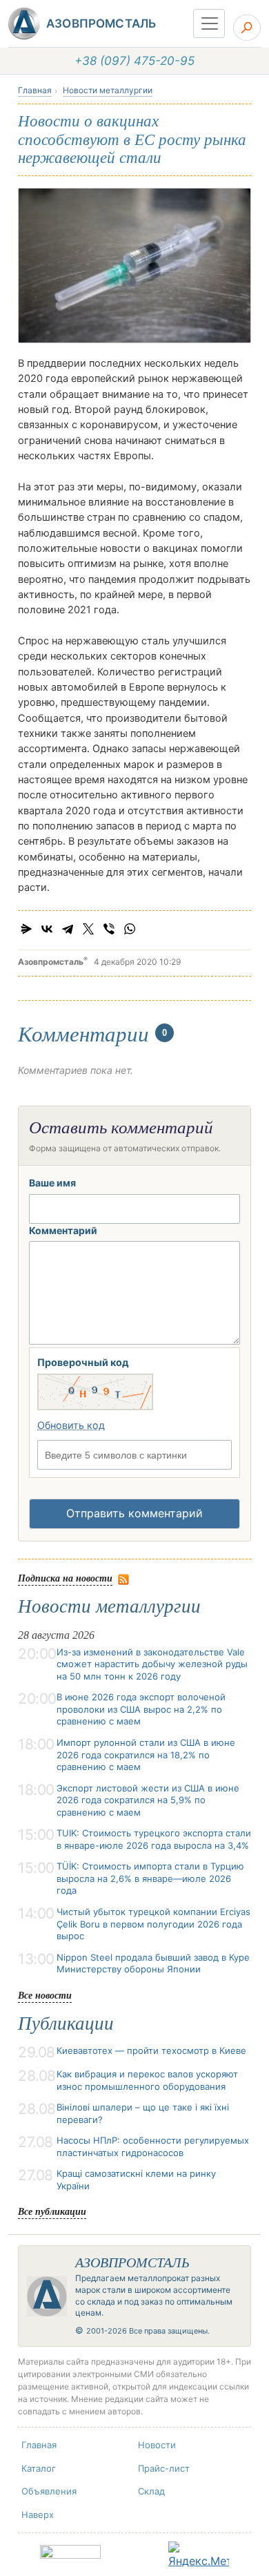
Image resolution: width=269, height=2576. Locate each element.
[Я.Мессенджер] (26, 929)
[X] (88, 929)
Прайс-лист (164, 2468)
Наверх (38, 2515)
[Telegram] (68, 929)
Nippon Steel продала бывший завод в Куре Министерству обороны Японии (153, 1963)
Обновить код (71, 1425)
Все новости (45, 1995)
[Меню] (209, 23)
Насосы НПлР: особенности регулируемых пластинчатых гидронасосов (153, 2146)
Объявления (49, 2491)
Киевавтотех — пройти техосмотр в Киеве (151, 2050)
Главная (35, 90)
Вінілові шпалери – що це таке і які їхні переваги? (143, 2113)
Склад (151, 2491)
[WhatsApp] (130, 929)
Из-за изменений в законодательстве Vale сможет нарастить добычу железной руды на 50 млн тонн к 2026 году (152, 1664)
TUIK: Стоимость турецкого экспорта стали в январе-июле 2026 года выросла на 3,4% (154, 1839)
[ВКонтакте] (47, 929)
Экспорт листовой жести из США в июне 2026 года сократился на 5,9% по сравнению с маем (148, 1800)
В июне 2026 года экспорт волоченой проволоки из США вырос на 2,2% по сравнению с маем (141, 1709)
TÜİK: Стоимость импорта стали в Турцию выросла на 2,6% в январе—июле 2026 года (150, 1878)
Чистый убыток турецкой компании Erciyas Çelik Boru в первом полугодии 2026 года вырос (153, 1924)
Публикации (66, 2024)
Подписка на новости (65, 1578)
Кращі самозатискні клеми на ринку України (136, 2180)
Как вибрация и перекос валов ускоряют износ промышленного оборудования (147, 2080)
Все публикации (52, 2211)
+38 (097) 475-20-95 (134, 61)
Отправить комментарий (134, 1513)
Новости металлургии (108, 90)
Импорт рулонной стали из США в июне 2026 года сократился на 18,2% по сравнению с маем (146, 1755)
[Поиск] (247, 28)
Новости (157, 2445)
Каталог (39, 2468)
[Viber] (109, 929)
